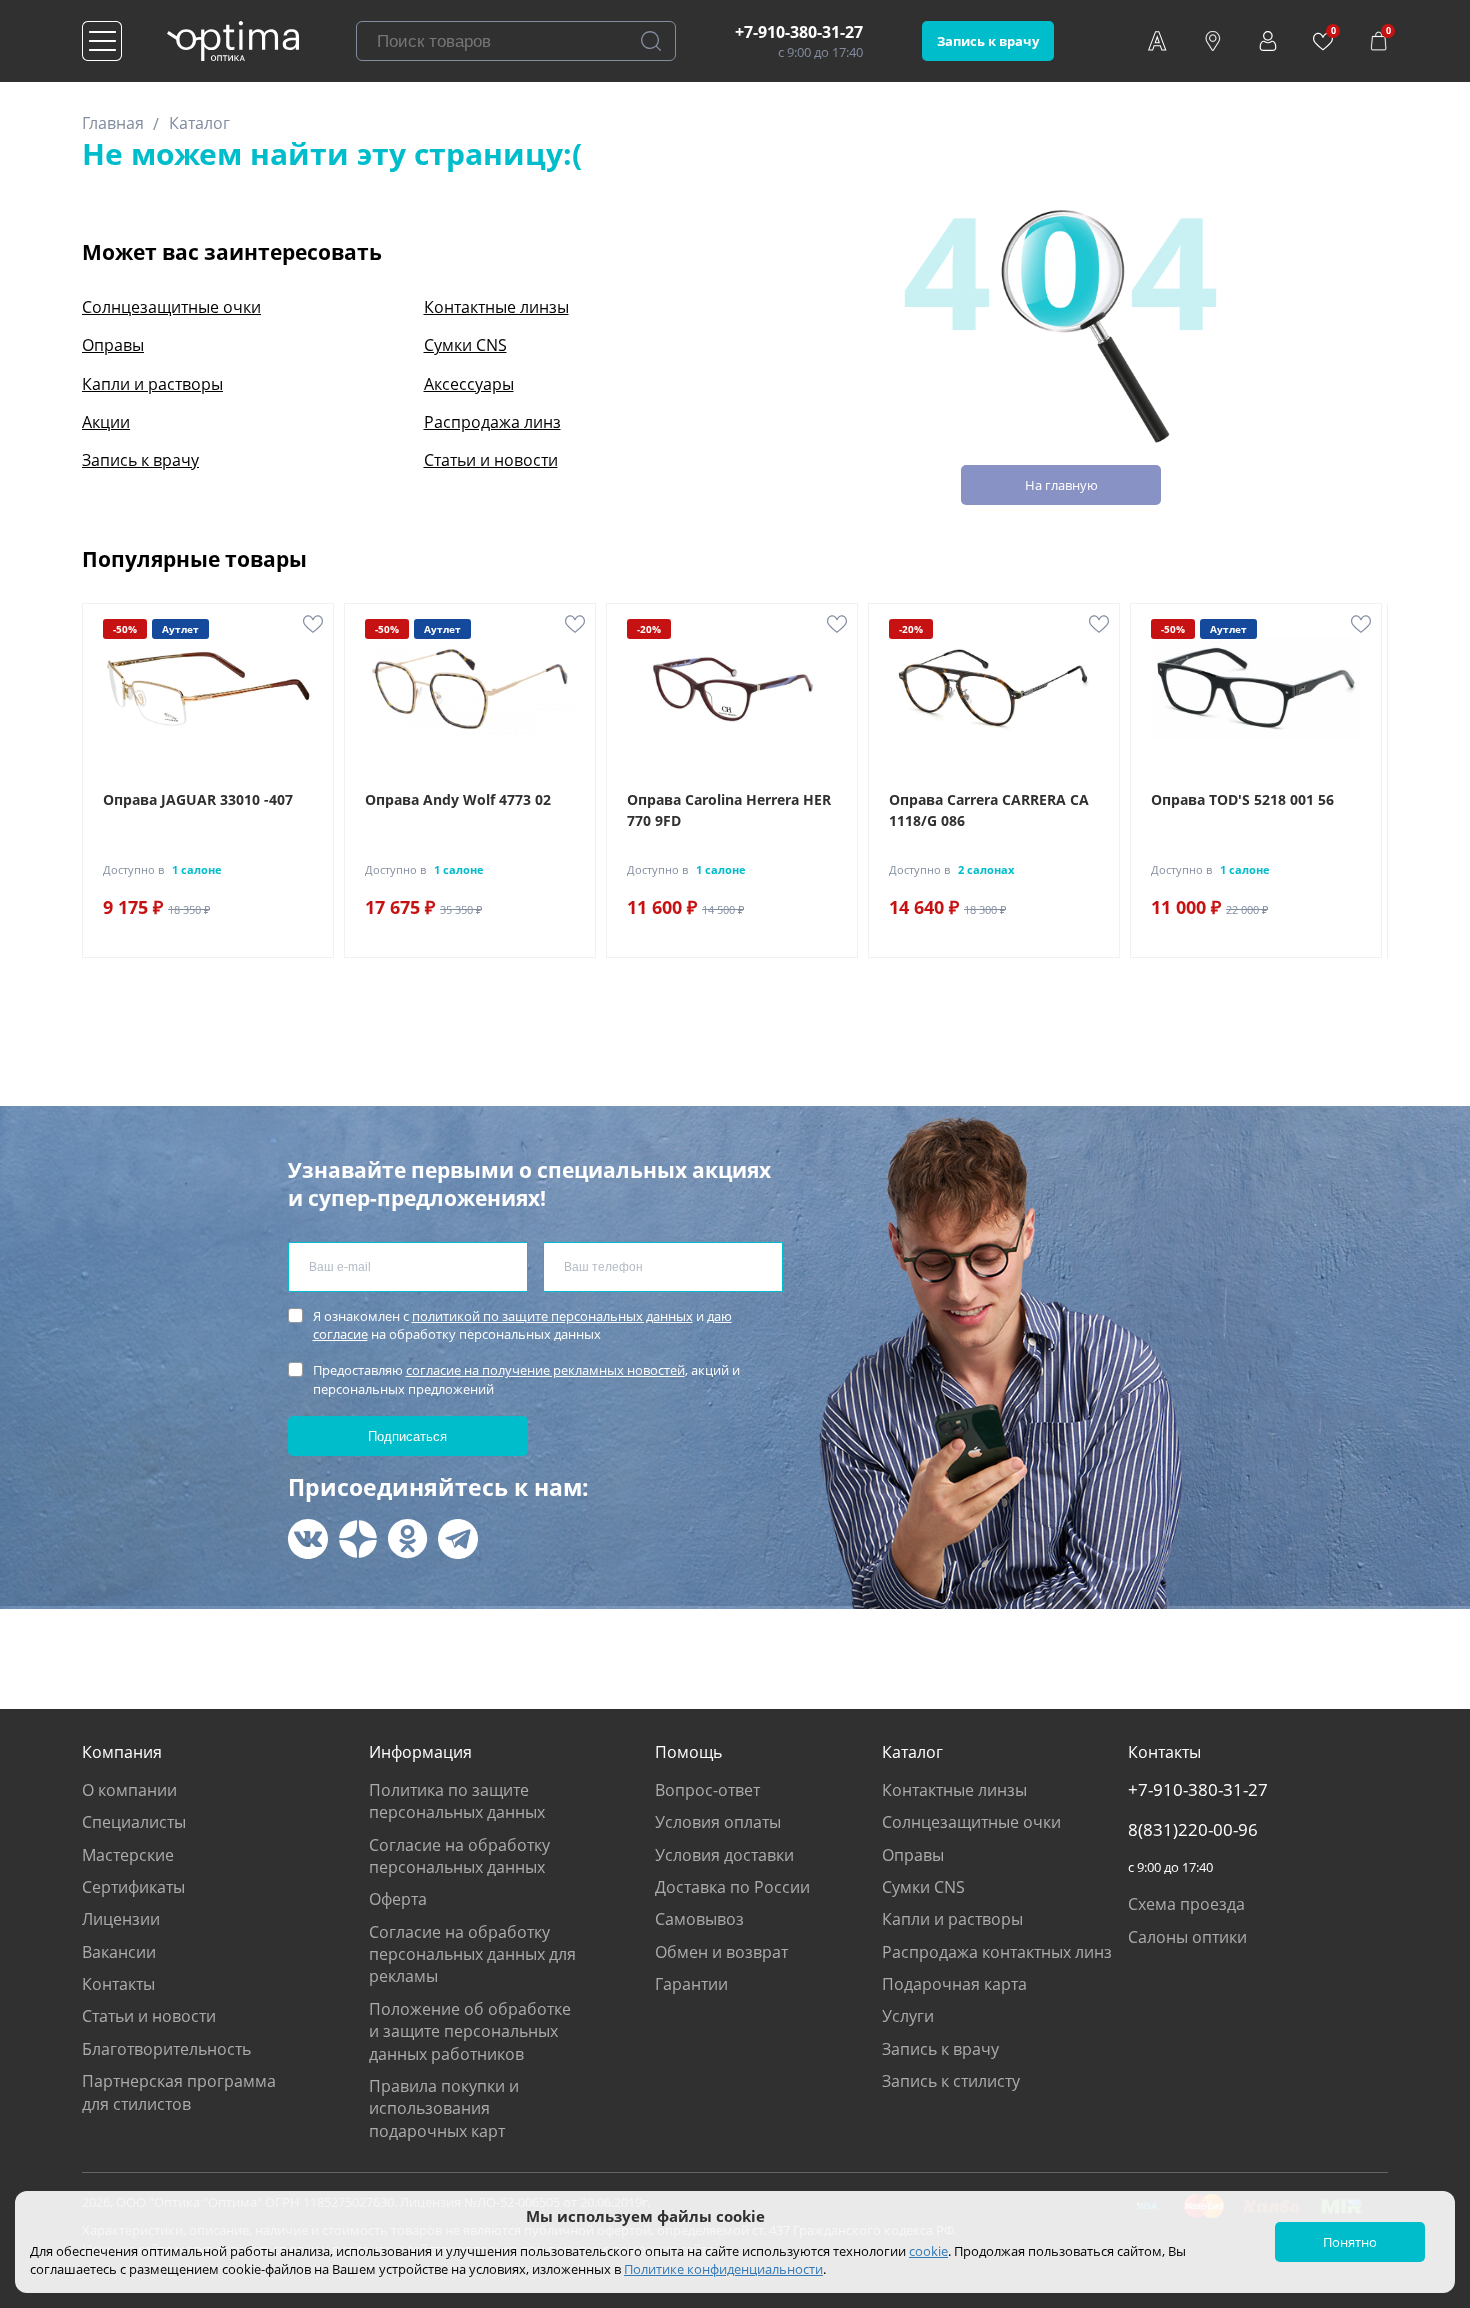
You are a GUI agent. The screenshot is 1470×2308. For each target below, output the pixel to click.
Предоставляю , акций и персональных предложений (526, 1379)
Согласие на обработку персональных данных (459, 1856)
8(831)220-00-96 (1193, 1830)
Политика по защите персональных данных (457, 1801)
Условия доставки (724, 1855)
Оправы (113, 345)
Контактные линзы (496, 307)
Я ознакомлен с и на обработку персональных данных (522, 1325)
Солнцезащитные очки (171, 307)
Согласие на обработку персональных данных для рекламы (472, 1954)
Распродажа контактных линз (997, 1952)
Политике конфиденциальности (723, 2269)
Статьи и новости (491, 460)
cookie (928, 2251)
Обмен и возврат (721, 1952)
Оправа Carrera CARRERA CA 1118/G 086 (989, 810)
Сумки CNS (465, 345)
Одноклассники (408, 1539)
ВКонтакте (308, 1539)
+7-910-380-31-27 (799, 32)
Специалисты (134, 1822)
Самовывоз (699, 1919)
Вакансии (119, 1952)
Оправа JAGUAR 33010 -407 (198, 799)
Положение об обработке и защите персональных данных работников (470, 2031)
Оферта (398, 1899)
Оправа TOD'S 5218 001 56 (1242, 799)
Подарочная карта (954, 1984)
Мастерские (128, 1855)
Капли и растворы (152, 384)
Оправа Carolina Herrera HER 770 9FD (729, 810)
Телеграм (458, 1539)
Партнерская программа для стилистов (179, 2092)
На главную (1061, 485)
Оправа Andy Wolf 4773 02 (458, 799)
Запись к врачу (988, 41)
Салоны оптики (1187, 1937)
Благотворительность (166, 2049)
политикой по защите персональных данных (552, 1316)
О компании (129, 1790)
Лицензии (121, 1919)
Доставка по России (732, 1887)
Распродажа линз (492, 422)
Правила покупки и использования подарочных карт (444, 2108)
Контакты (118, 1984)
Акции (106, 422)
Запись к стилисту (951, 2081)
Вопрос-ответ (707, 1790)
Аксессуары (469, 384)
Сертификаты (133, 1887)
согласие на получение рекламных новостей (545, 1370)
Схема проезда (1186, 1904)
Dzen (358, 1539)
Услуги (908, 2016)
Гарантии (691, 1984)
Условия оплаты (718, 1822)
